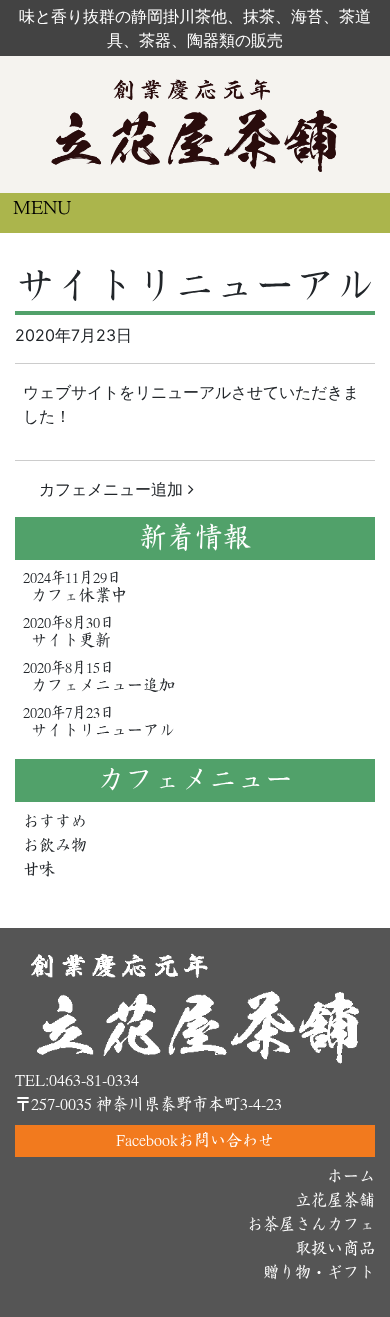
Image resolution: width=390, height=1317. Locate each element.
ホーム (351, 1176)
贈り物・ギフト (319, 1272)
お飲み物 (55, 845)
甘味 (39, 869)
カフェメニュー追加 (113, 489)
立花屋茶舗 (335, 1200)
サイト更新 (71, 640)
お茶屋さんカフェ (311, 1224)
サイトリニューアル (103, 730)
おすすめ (55, 821)
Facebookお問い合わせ (195, 1140)
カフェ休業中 (79, 595)
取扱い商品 (335, 1248)
